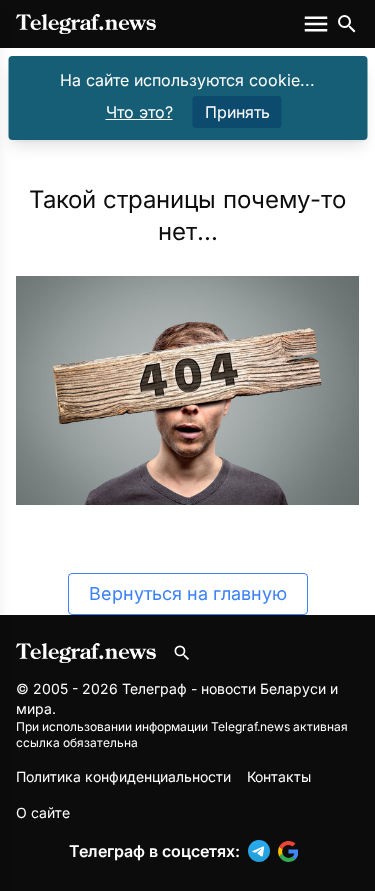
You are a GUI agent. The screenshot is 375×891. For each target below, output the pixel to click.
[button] (263, 851)
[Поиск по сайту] (347, 24)
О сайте (43, 812)
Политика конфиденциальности (123, 776)
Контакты (279, 776)
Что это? (139, 112)
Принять (237, 112)
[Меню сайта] (318, 24)
